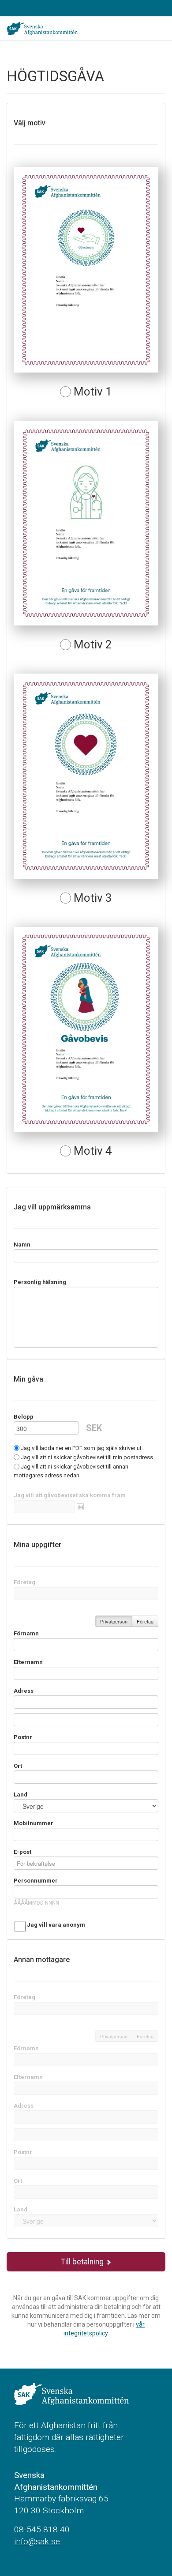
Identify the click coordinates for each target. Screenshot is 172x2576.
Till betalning (83, 2262)
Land (21, 1795)
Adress (24, 1691)
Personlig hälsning (40, 1282)
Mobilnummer (34, 1823)
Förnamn (26, 1633)
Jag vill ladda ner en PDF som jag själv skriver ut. (81, 1448)
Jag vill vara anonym (56, 1925)
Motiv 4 (92, 1151)
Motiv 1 (92, 392)
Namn (22, 1245)
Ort (18, 1766)
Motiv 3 (92, 898)
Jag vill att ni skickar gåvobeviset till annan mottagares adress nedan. (71, 1471)
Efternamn (28, 1662)
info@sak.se (37, 2541)
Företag (24, 1582)
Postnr (23, 1737)
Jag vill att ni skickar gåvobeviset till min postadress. (87, 1457)
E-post (22, 1852)
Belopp (24, 1417)
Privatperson (114, 1621)
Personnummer (36, 1881)
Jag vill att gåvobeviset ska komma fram (70, 1495)
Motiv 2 (92, 645)
